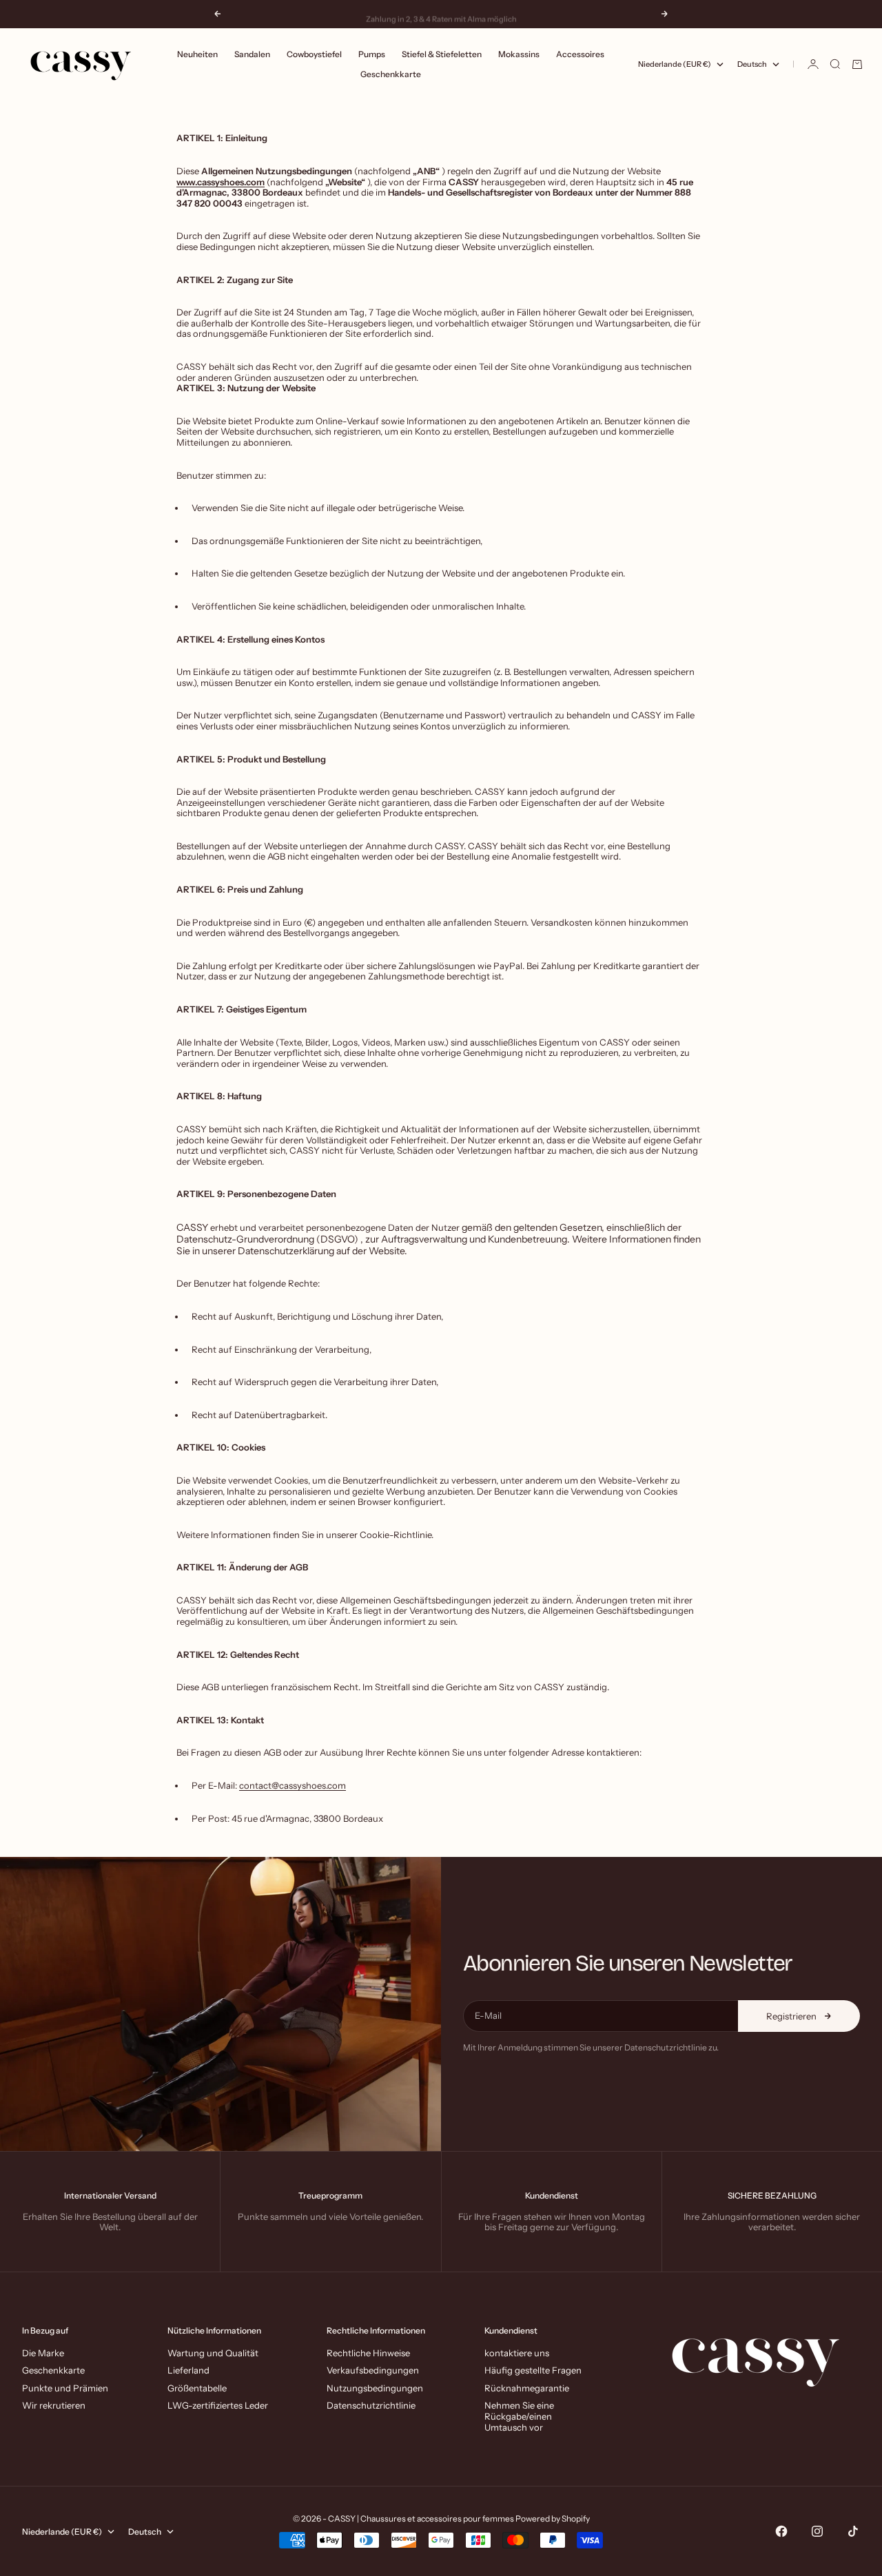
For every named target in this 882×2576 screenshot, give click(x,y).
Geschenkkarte (391, 74)
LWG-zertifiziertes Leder (218, 2405)
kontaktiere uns (517, 2353)
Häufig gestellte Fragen (533, 2370)
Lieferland (188, 2370)
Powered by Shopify (553, 2518)
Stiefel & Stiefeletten (442, 54)
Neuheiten (197, 54)
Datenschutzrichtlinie (371, 2405)
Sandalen (252, 54)
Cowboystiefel (314, 54)
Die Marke (43, 2353)
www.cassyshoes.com (220, 182)
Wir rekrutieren (54, 2405)
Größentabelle (197, 2388)
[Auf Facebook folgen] (781, 2531)
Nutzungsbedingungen (375, 2388)
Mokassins (519, 54)
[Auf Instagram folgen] (817, 2531)
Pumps (372, 54)
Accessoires (580, 54)
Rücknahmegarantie (527, 2388)
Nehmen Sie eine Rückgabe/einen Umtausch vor (519, 2416)
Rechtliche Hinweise (368, 2353)
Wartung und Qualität (213, 2353)
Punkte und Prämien (65, 2388)
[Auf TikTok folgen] (853, 2531)
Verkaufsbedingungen (373, 2370)
